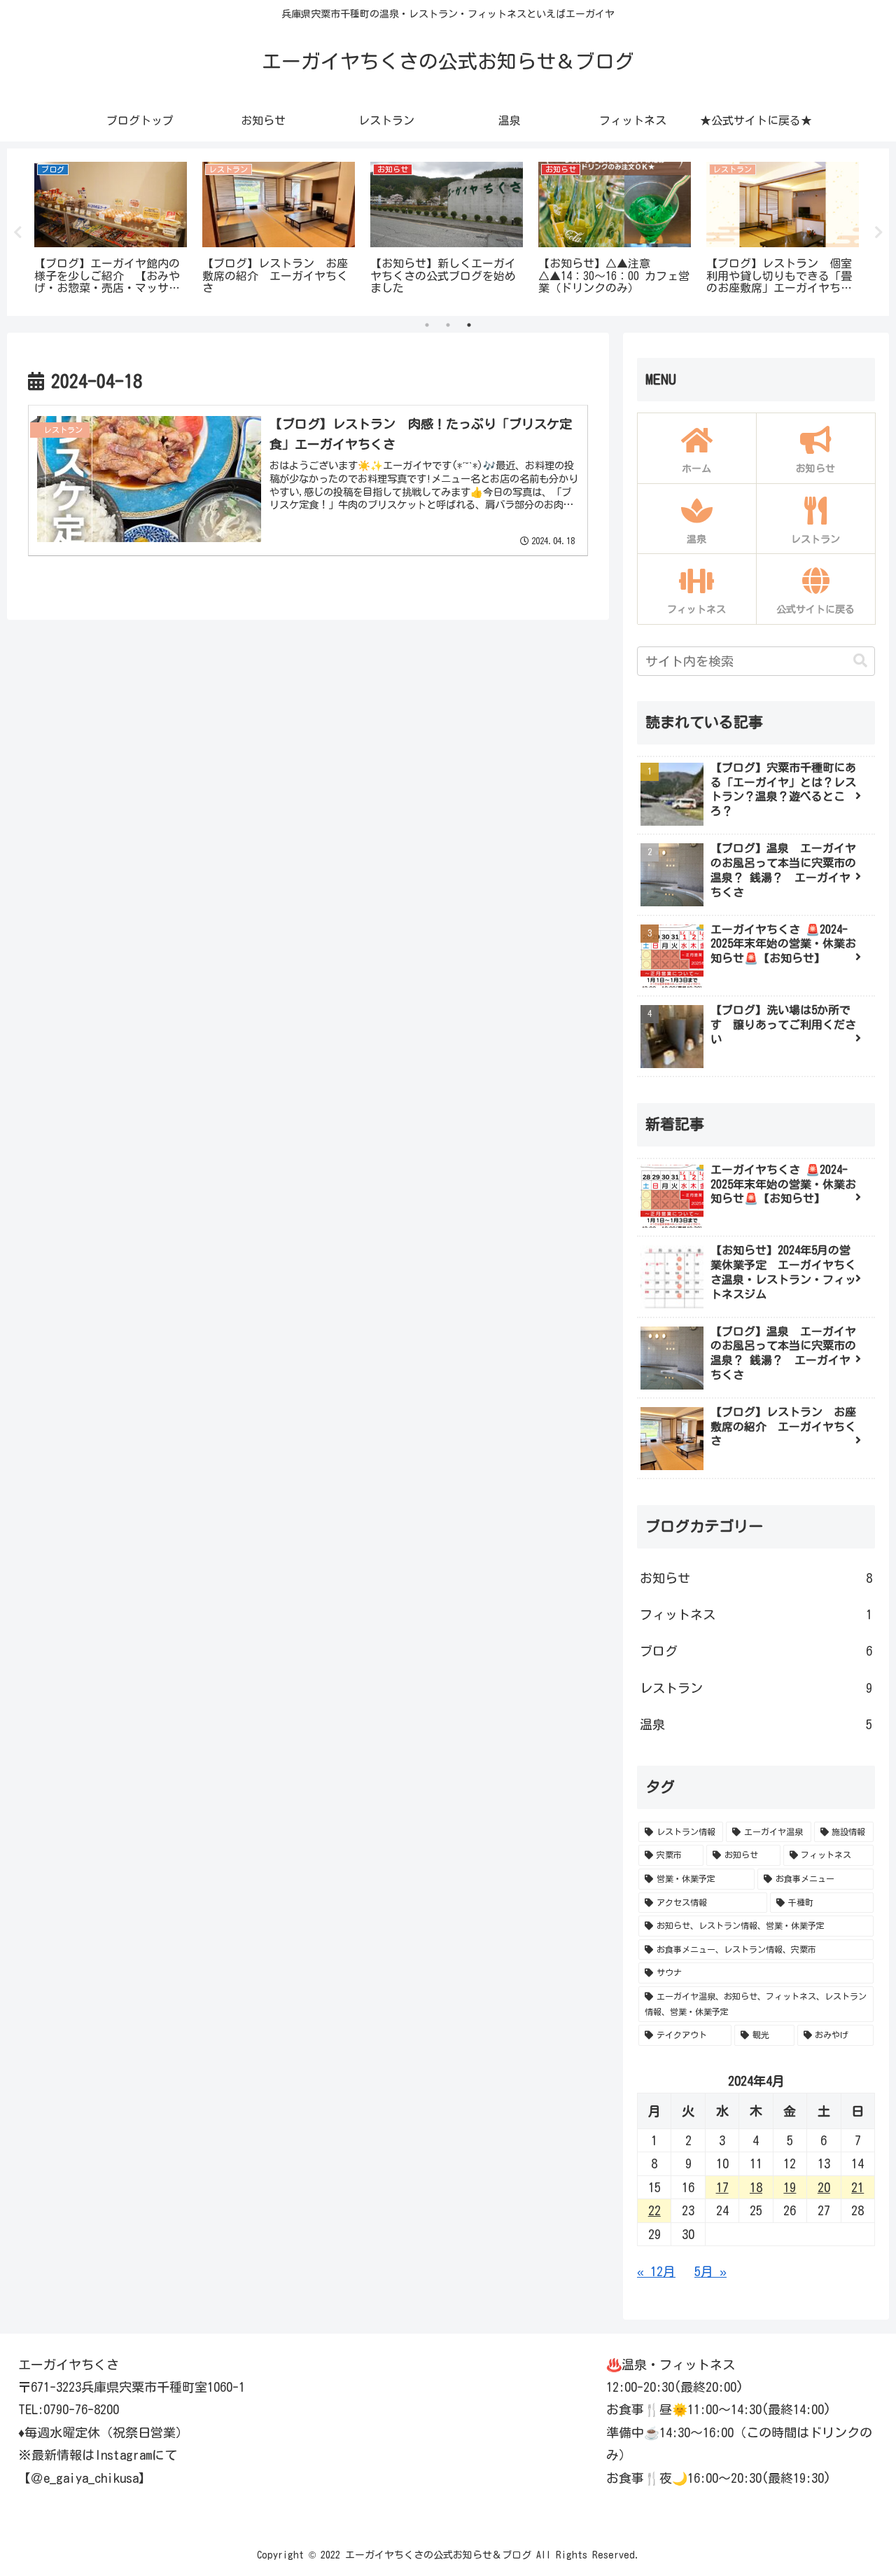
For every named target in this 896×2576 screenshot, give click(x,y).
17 (722, 2187)
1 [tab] (427, 325)
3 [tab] (469, 325)
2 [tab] (448, 325)
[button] (860, 661)
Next (878, 233)
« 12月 (656, 2271)
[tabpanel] (111, 230)
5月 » (710, 2271)
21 (857, 2187)
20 (824, 2187)
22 (654, 2210)
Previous (17, 233)
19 (790, 2187)
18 (756, 2187)
